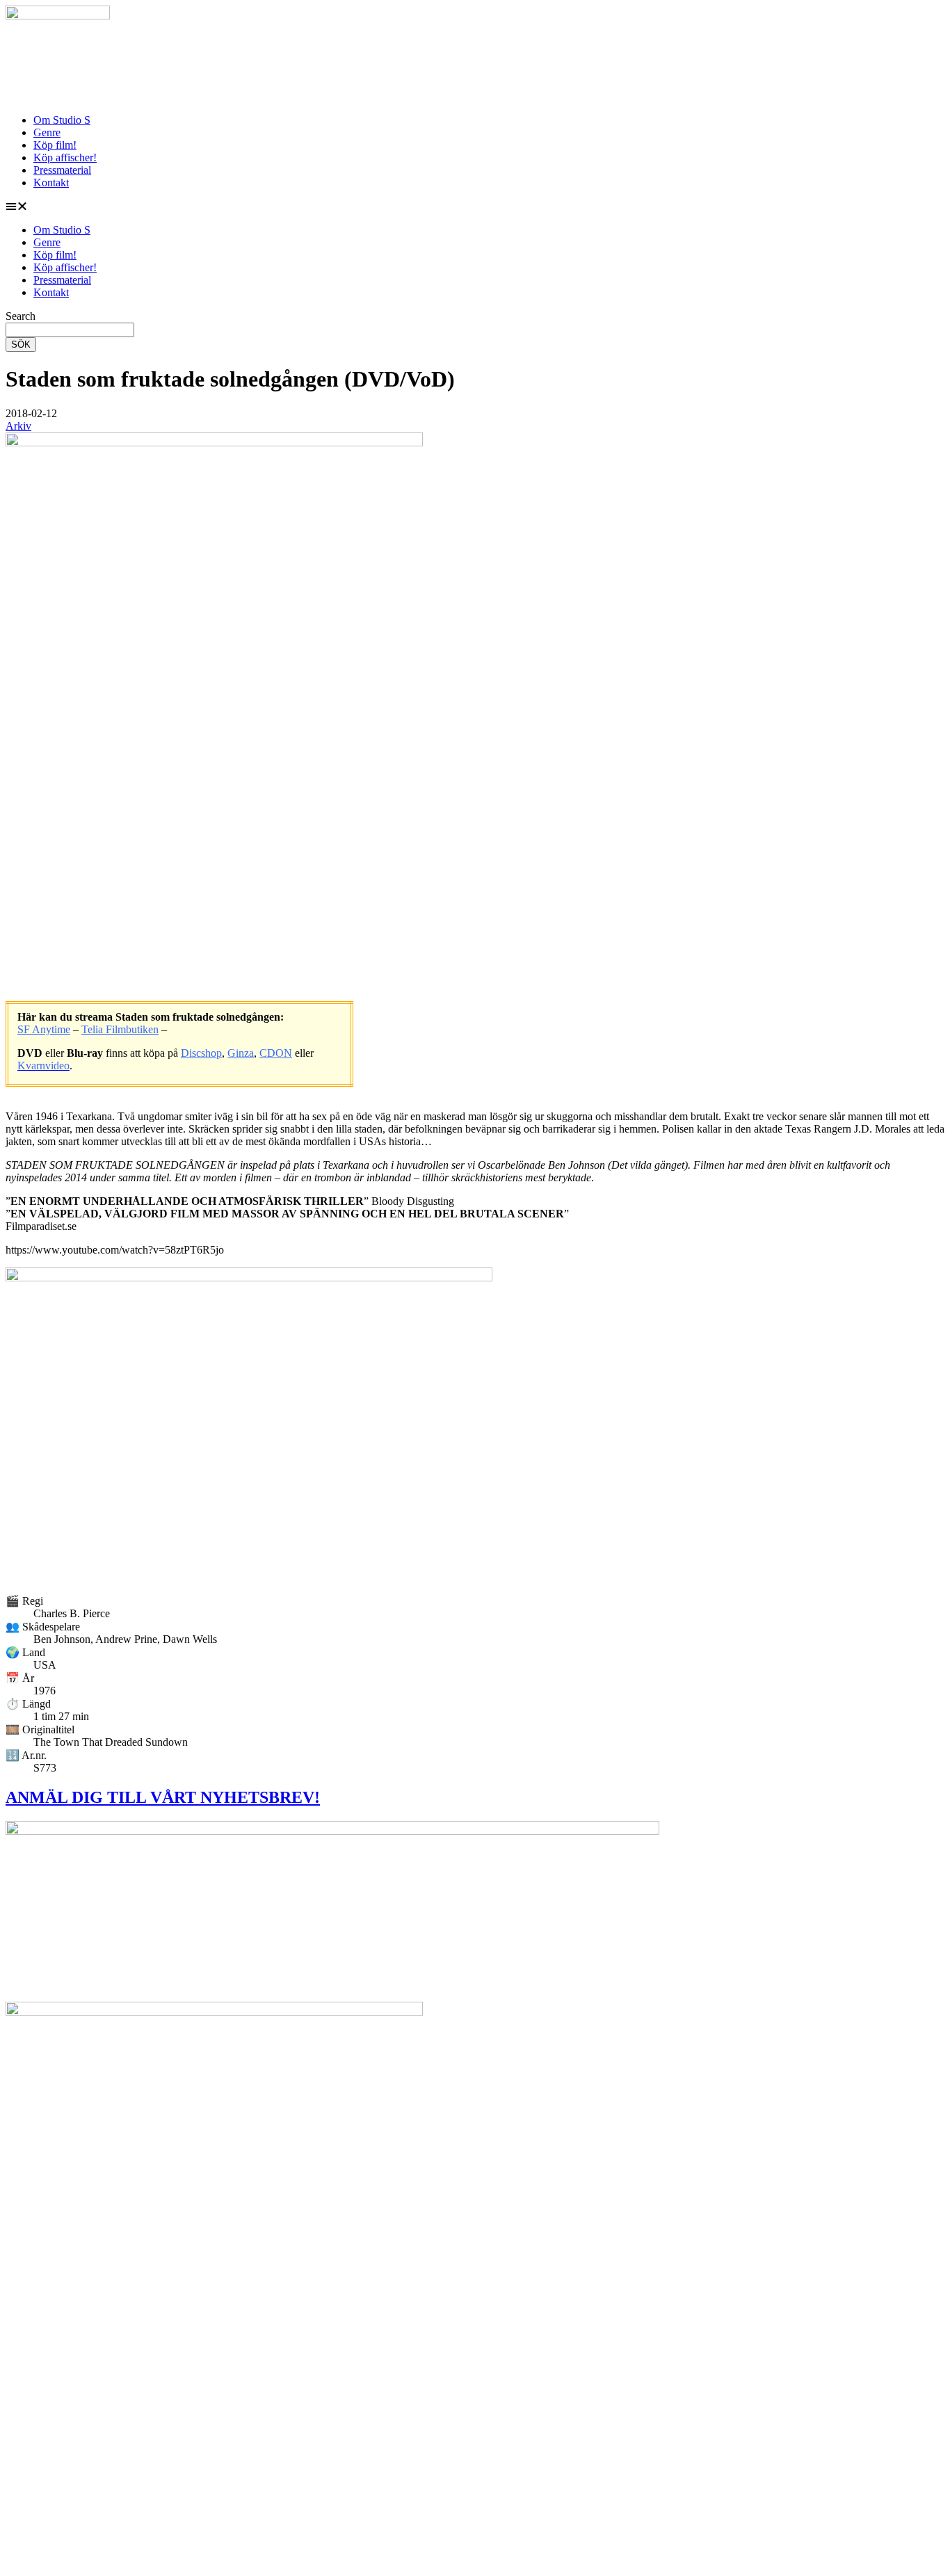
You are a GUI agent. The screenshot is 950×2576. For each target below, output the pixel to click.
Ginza (241, 1053)
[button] (475, 206)
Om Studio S (62, 120)
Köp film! (55, 145)
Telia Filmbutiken (120, 1029)
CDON (276, 1053)
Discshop (201, 1053)
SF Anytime (44, 1029)
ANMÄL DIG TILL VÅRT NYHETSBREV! (163, 1797)
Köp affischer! (65, 157)
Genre (47, 132)
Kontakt (51, 183)
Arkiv (18, 426)
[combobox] (70, 330)
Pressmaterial (62, 170)
